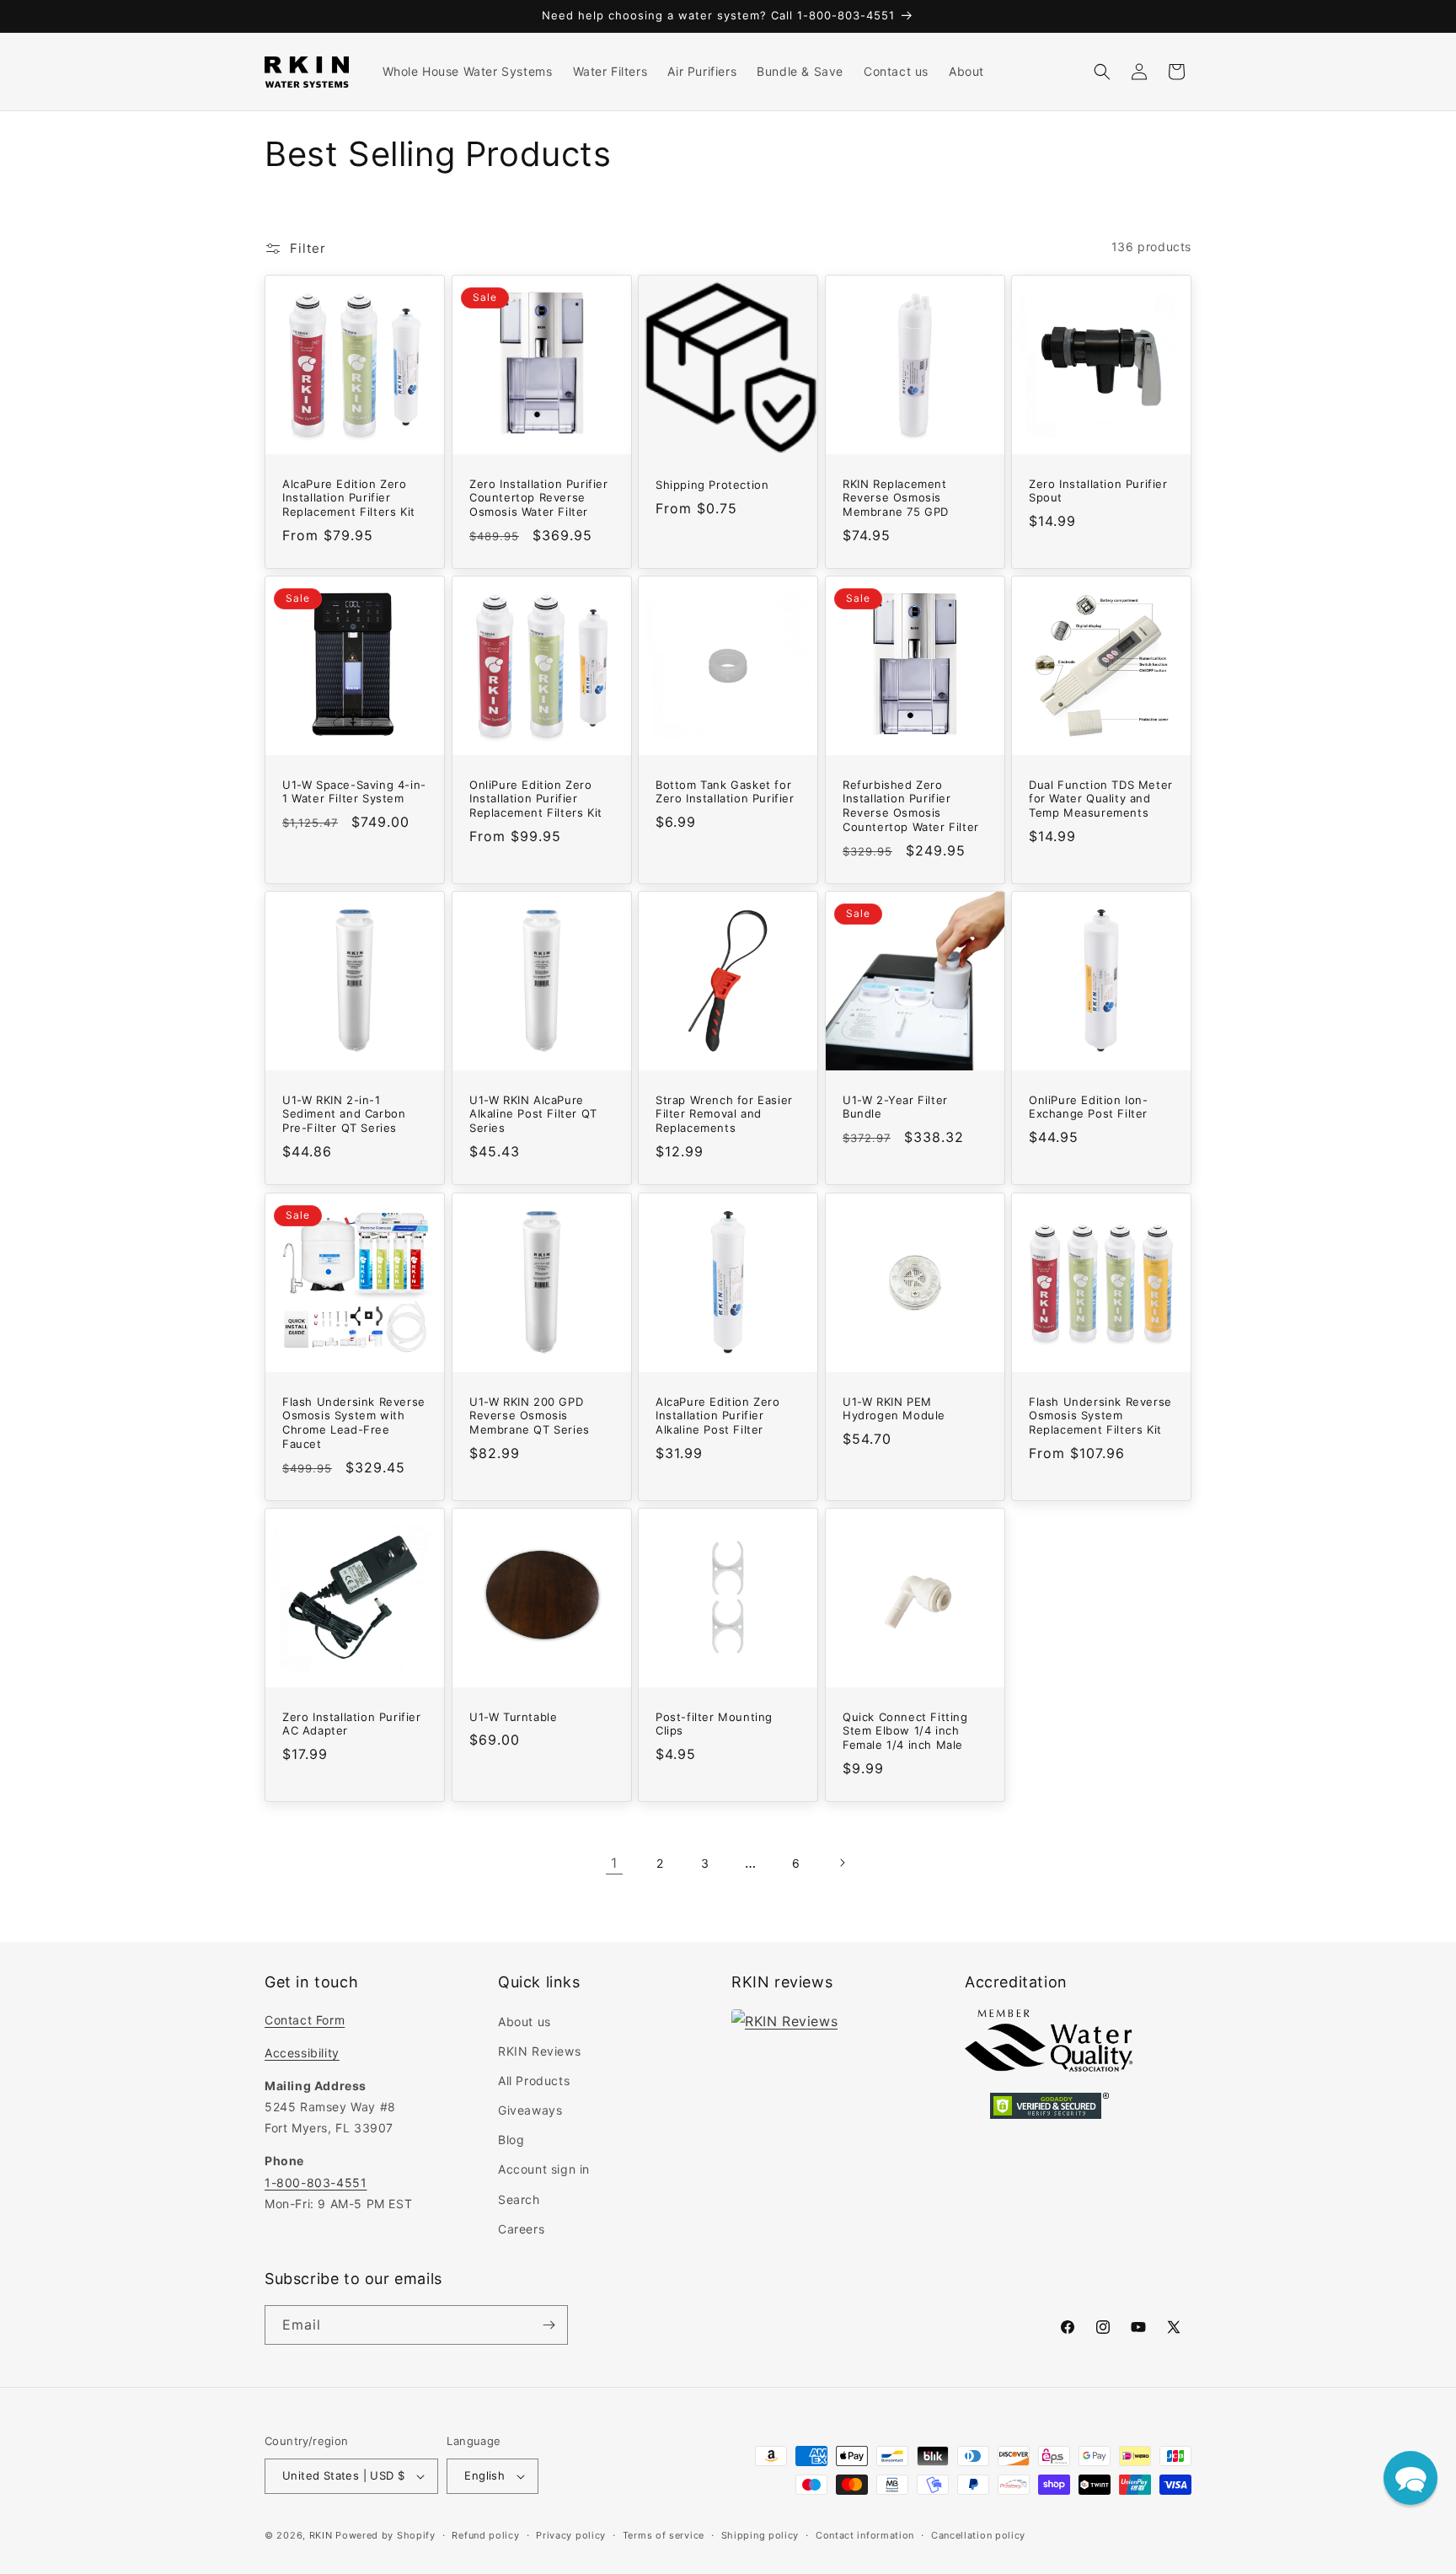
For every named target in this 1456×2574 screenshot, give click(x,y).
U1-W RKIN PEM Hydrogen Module (894, 1408)
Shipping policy (760, 2535)
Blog (511, 2140)
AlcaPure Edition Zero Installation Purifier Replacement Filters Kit (349, 498)
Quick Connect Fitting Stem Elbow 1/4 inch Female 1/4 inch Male (905, 1730)
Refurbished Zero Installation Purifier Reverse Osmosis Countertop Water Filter (911, 806)
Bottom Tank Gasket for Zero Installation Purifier (725, 792)
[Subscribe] (549, 2325)
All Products (534, 2081)
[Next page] (842, 1863)
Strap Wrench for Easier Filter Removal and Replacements (724, 1114)
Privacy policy (571, 2535)
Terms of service (664, 2535)
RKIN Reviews (539, 2051)
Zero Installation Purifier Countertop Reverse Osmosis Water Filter (539, 498)
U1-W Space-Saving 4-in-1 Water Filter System (354, 792)
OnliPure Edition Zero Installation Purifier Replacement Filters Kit (536, 799)
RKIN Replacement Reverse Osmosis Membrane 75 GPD (896, 498)
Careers (521, 2229)
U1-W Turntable (513, 1716)
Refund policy (485, 2535)
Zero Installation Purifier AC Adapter (352, 1723)
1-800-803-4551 (316, 2183)
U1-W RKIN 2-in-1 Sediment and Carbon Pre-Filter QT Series (344, 1114)
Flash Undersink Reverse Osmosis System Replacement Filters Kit (1100, 1415)
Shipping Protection (712, 485)
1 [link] (614, 1863)
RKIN (321, 2535)
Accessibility (302, 2053)
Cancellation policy (978, 2535)
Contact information (865, 2535)
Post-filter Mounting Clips (714, 1723)
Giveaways (530, 2110)
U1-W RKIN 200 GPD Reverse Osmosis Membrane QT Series (530, 1415)
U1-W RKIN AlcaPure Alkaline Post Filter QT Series (533, 1114)
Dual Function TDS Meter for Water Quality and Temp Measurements (1101, 799)
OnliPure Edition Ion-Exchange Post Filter (1089, 1107)
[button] (1102, 72)
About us (525, 2022)
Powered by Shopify (385, 2535)
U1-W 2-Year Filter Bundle (895, 1107)
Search (519, 2199)
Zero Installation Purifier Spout (1098, 491)
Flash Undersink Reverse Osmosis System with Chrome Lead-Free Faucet (354, 1422)
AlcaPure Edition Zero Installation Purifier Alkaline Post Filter (718, 1415)
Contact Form (305, 2020)
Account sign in (544, 2169)
